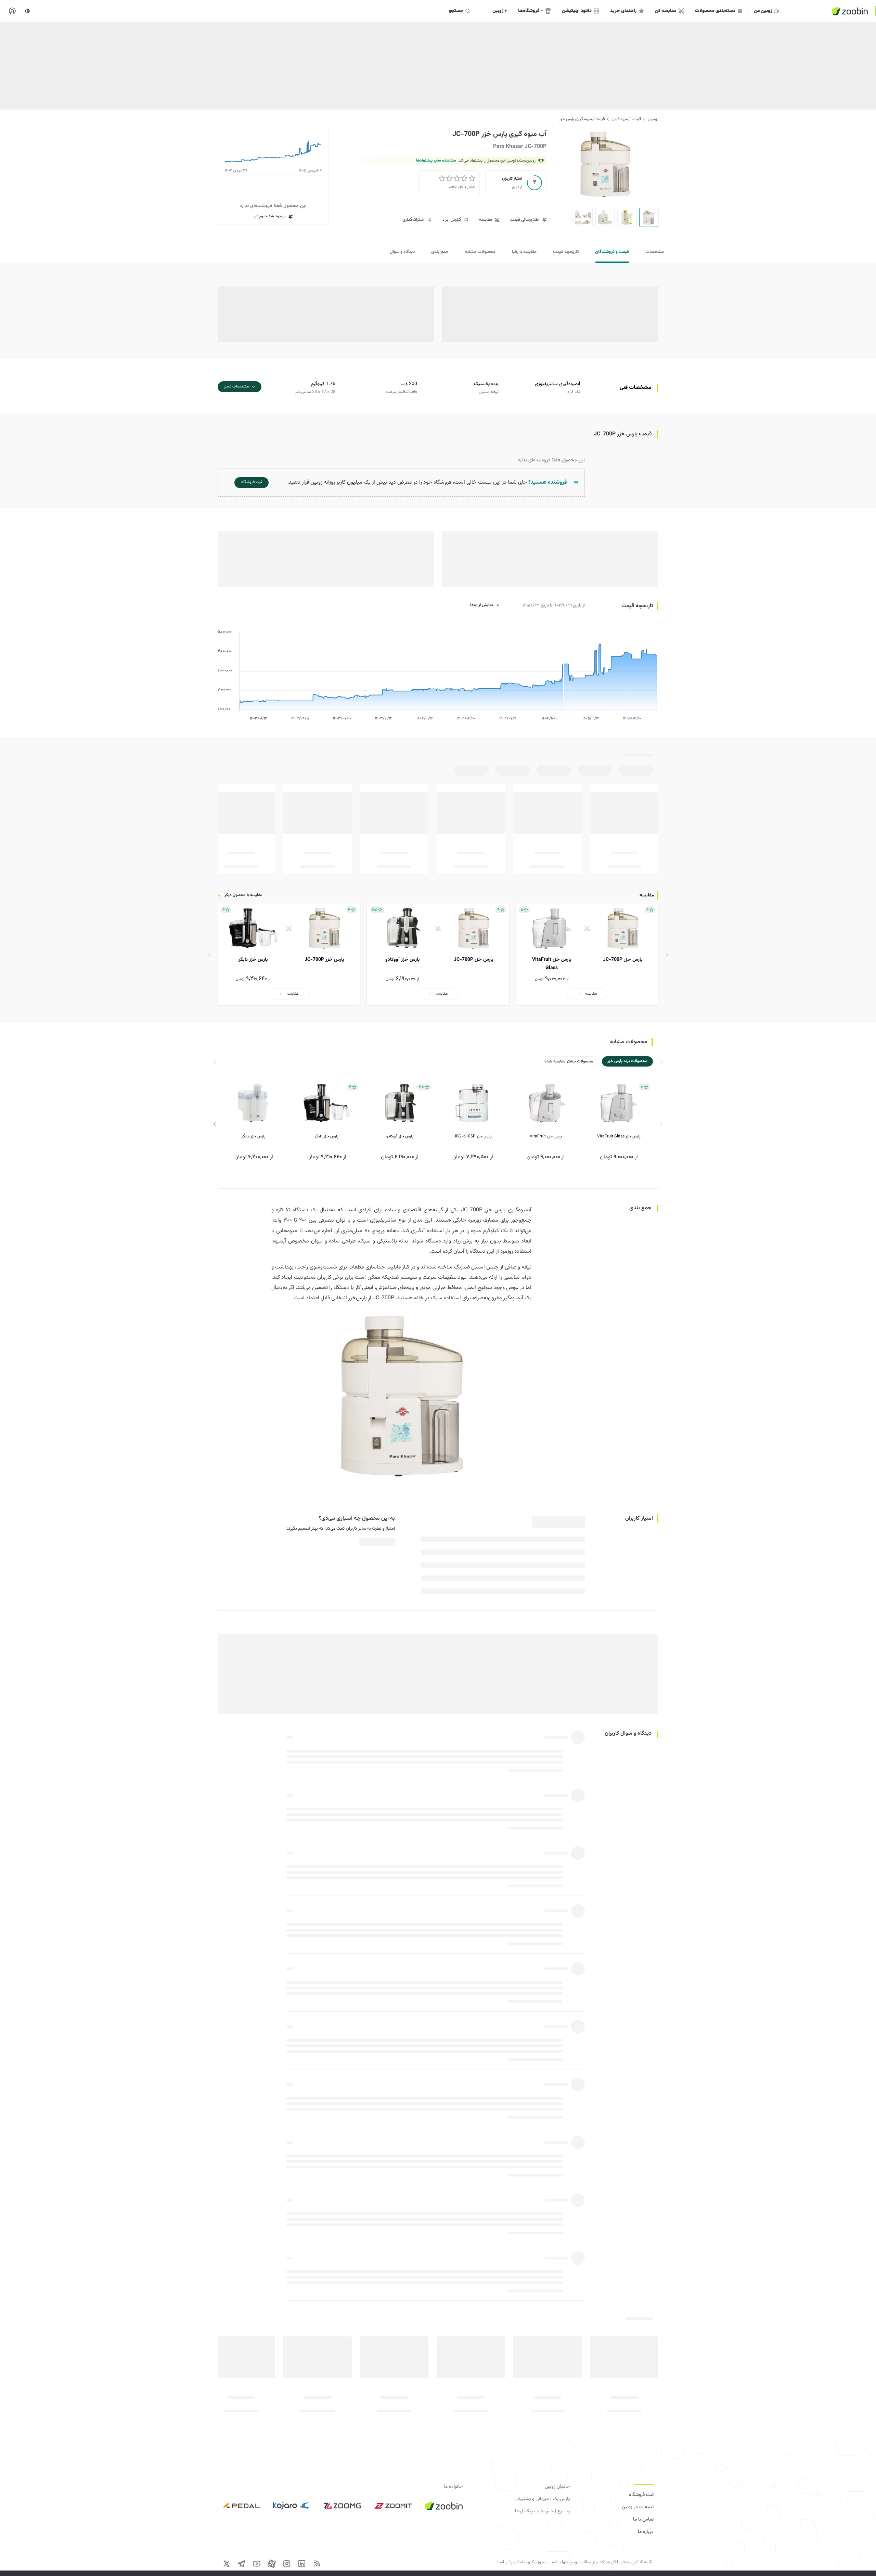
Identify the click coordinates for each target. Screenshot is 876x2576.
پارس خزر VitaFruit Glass (619, 1136)
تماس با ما (643, 2520)
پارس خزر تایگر (327, 1136)
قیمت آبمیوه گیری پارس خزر (582, 119)
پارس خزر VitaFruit (546, 1136)
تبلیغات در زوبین (638, 2507)
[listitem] (587, 954)
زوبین (652, 119)
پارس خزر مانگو (254, 1136)
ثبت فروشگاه (641, 2495)
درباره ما (646, 2532)
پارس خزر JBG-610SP (473, 1136)
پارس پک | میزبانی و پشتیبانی (542, 2499)
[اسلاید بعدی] (215, 1124)
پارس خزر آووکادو (400, 1136)
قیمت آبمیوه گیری (626, 119)
